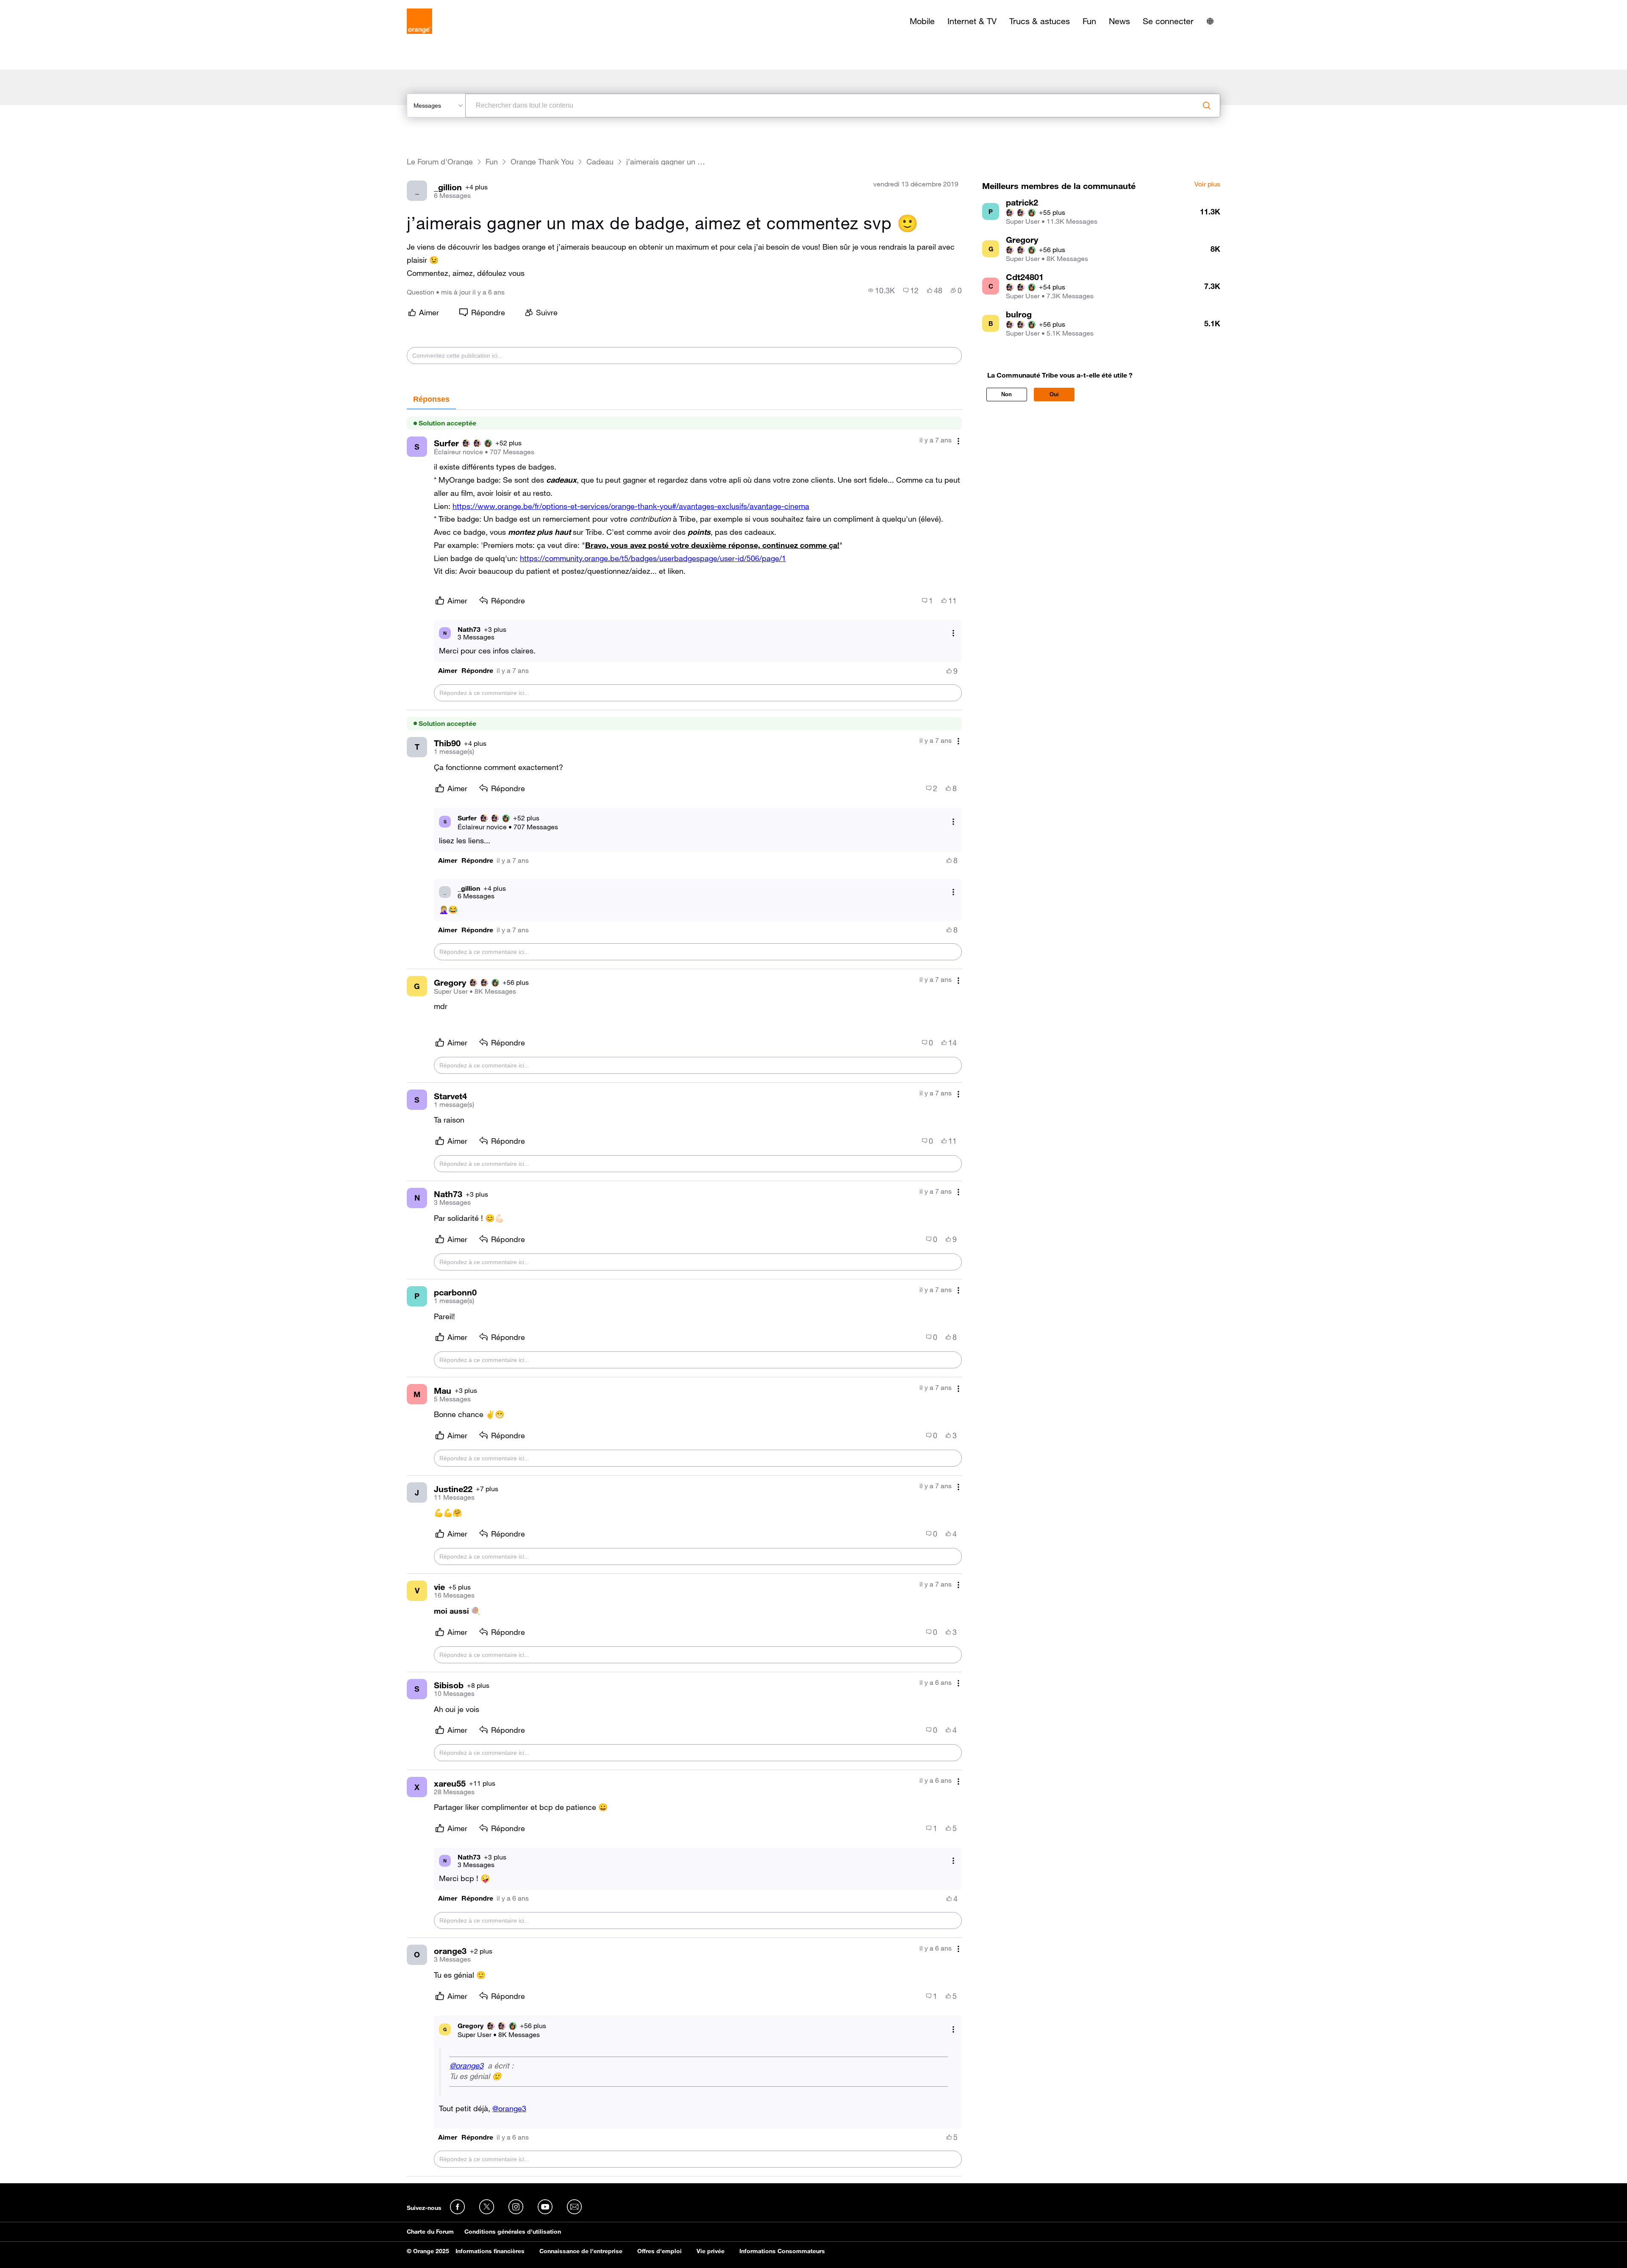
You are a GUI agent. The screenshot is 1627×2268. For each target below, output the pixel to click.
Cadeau (600, 162)
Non (1006, 394)
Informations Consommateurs (782, 2251)
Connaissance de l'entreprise (581, 2251)
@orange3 (466, 2065)
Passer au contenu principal (45, 6)
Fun (1089, 21)
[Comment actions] (958, 441)
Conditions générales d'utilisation (513, 2232)
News (1119, 21)
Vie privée (711, 2251)
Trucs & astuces (1040, 21)
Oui (1054, 394)
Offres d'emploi (659, 2251)
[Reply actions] (953, 633)
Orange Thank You (542, 162)
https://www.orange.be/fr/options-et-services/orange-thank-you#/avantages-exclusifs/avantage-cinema (631, 506)
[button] (448, 671)
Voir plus (1207, 184)
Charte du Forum (430, 2232)
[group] (882, 290)
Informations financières (490, 2251)
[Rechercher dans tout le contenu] (1207, 106)
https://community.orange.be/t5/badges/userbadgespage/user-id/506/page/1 (653, 558)
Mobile (922, 21)
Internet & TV (972, 21)
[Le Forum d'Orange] (419, 21)
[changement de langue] (1210, 21)
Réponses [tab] (431, 399)
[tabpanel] (684, 1293)
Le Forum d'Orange (440, 162)
